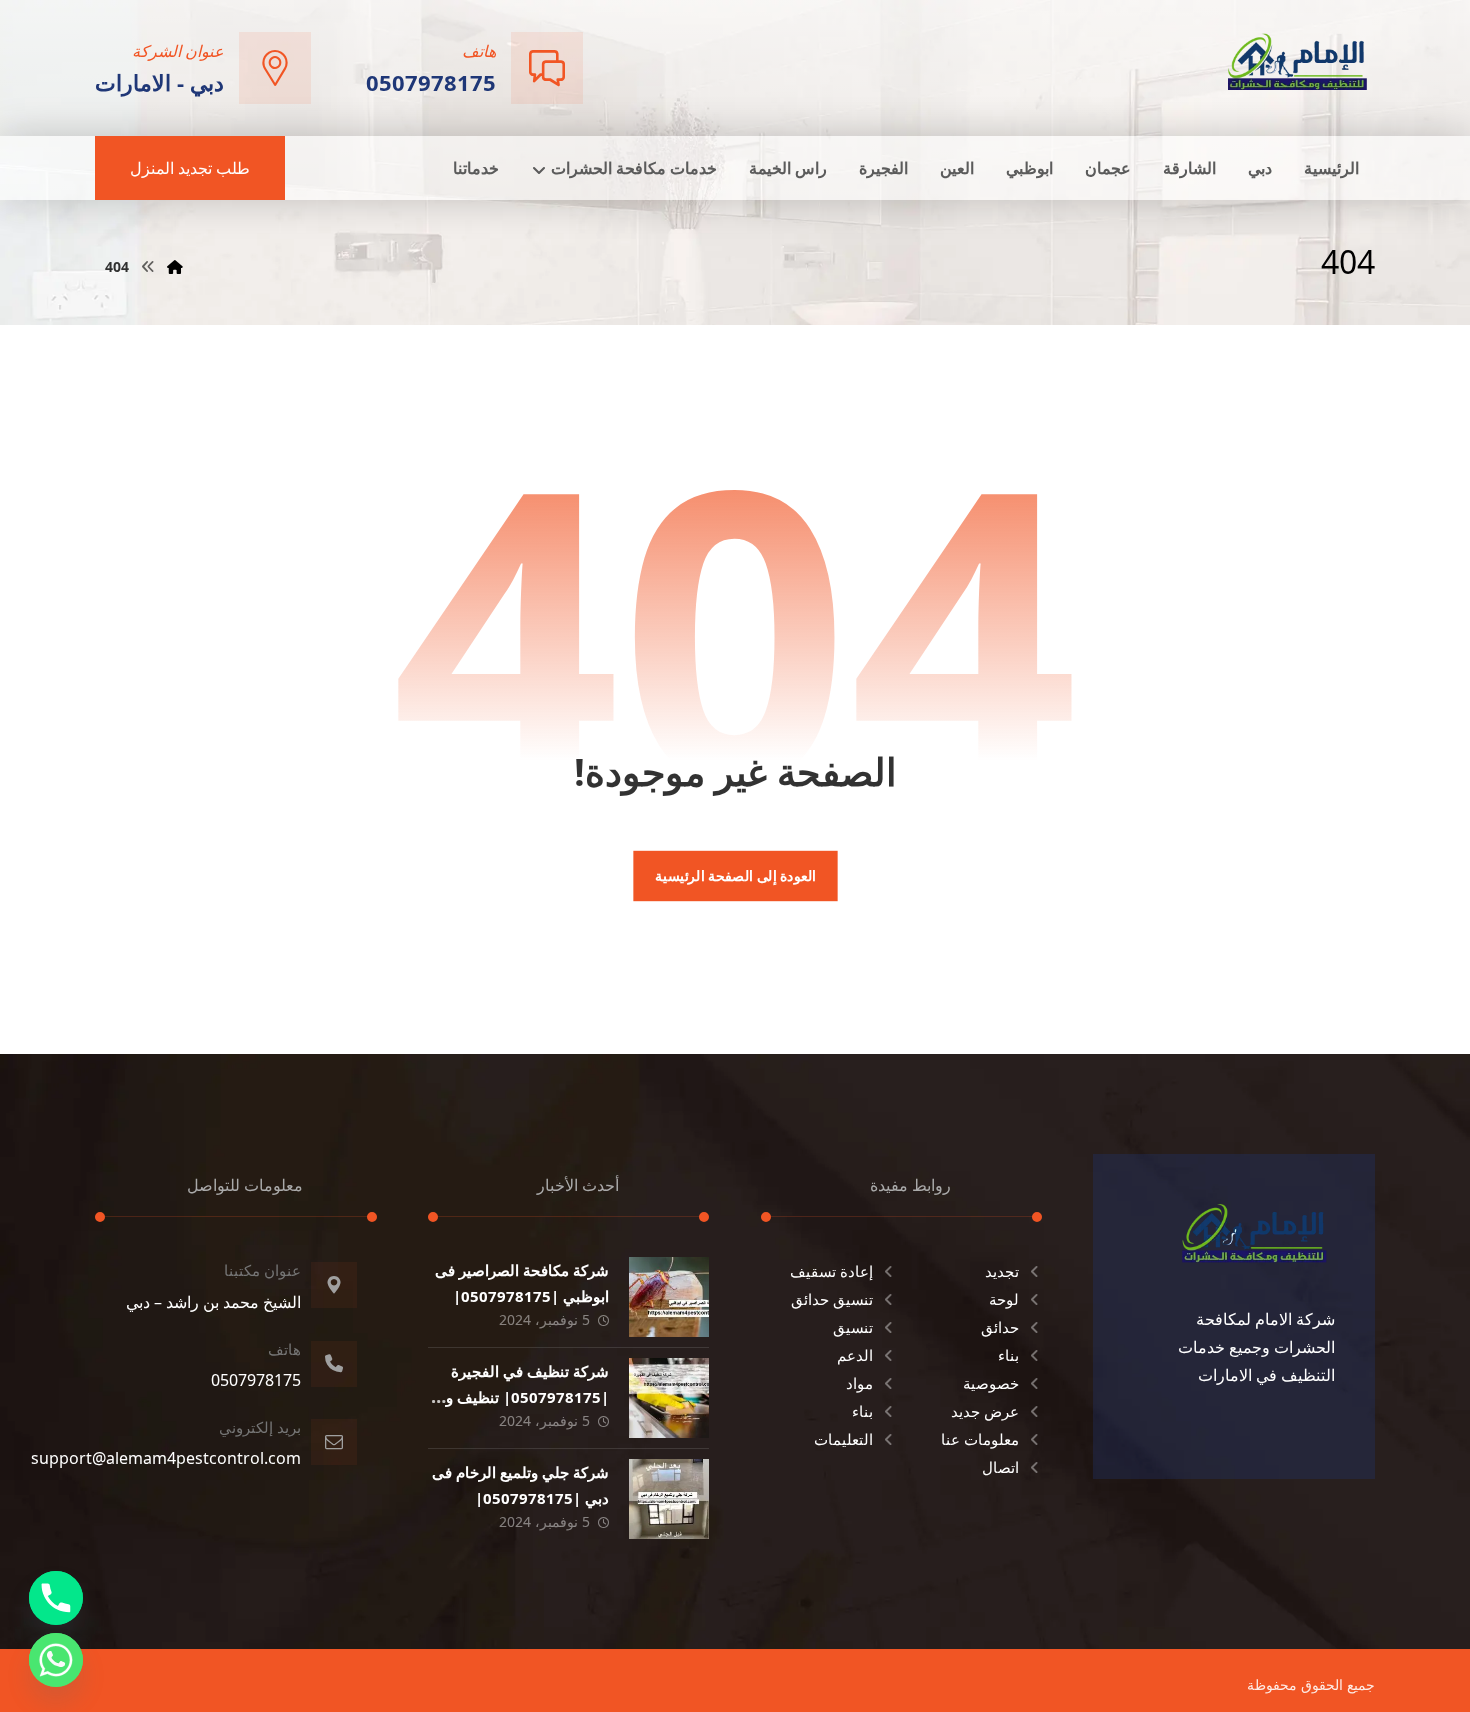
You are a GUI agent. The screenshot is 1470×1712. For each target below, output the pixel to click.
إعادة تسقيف (831, 1271)
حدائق (1000, 1327)
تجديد (1002, 1271)
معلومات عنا (980, 1439)
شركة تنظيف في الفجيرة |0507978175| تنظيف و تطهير (527, 1396)
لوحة (1004, 1299)
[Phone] (56, 1598)
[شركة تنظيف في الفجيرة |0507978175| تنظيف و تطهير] (669, 1398)
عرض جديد (985, 1411)
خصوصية (991, 1383)
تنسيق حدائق (832, 1299)
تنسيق (853, 1327)
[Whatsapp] (56, 1660)
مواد (859, 1383)
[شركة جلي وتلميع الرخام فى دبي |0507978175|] (669, 1499)
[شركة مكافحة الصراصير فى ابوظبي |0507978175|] (669, 1297)
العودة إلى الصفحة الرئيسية (734, 876)
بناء (1008, 1355)
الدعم (855, 1355)
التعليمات (843, 1439)
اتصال (1000, 1467)
